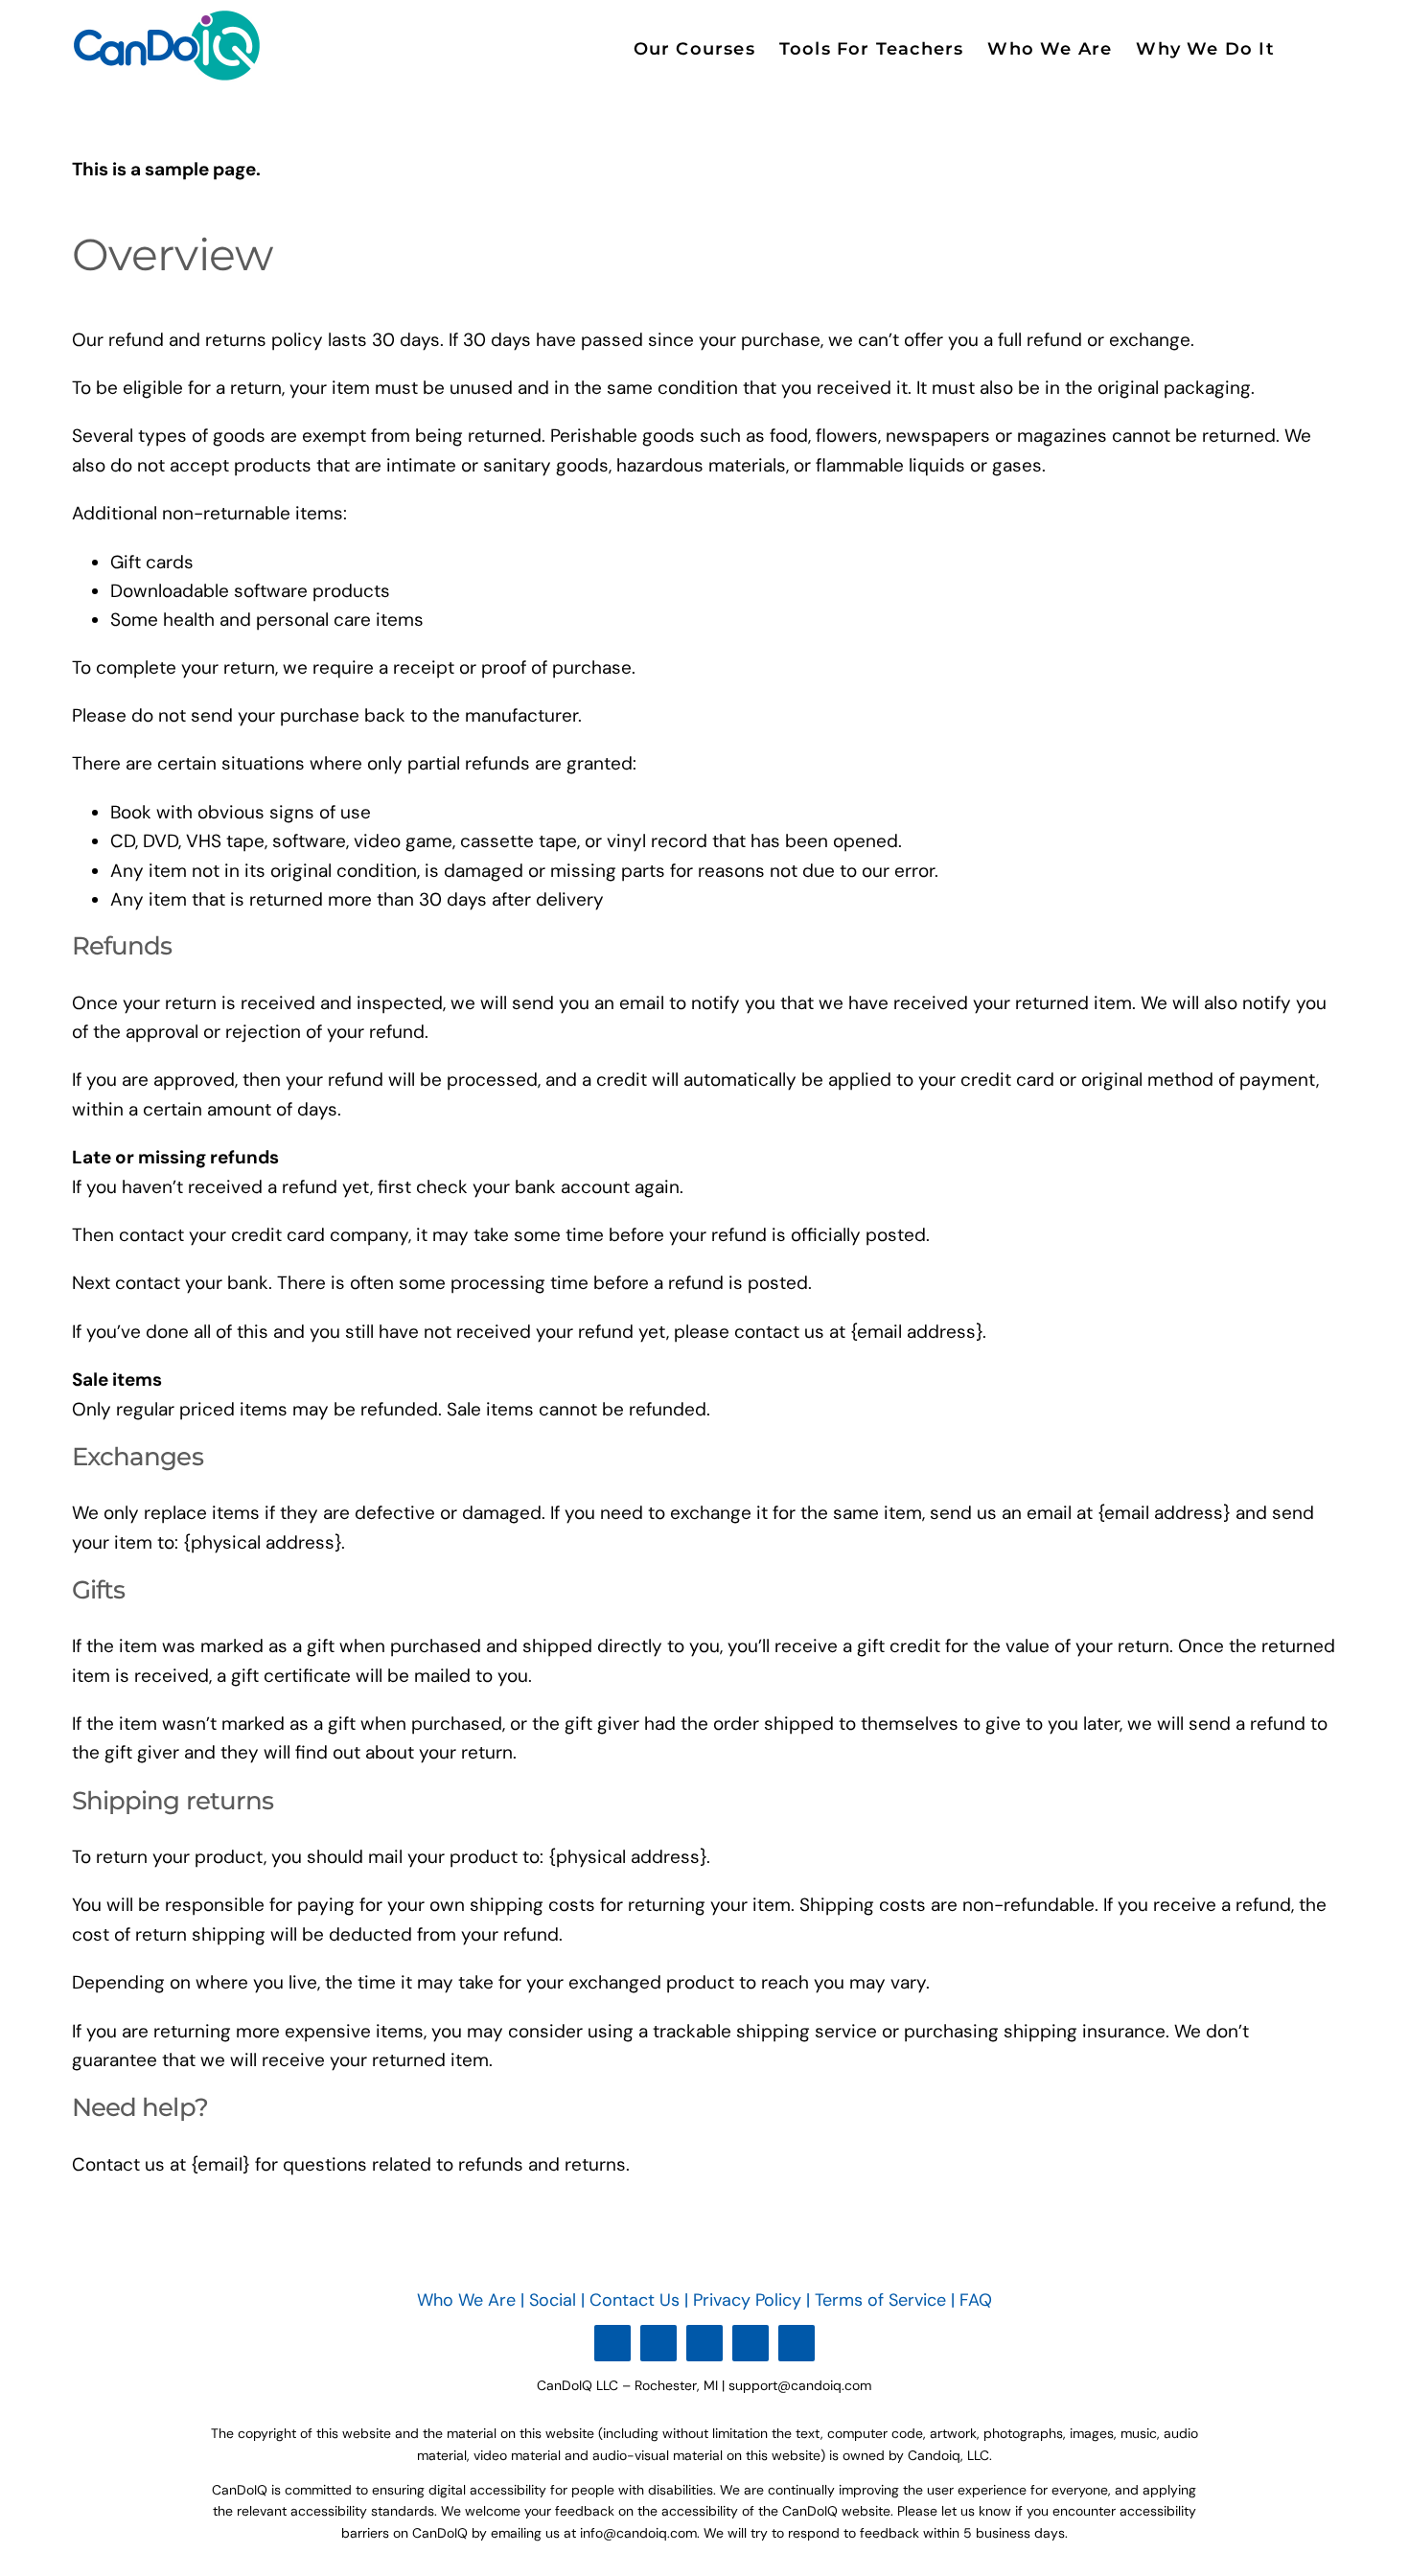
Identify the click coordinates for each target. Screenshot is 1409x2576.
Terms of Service (880, 2300)
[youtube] (612, 2343)
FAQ (976, 2300)
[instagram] (751, 2343)
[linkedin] (704, 2343)
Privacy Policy (750, 2300)
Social (553, 2300)
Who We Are (466, 2300)
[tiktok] (797, 2343)
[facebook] (658, 2343)
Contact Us (635, 2300)
